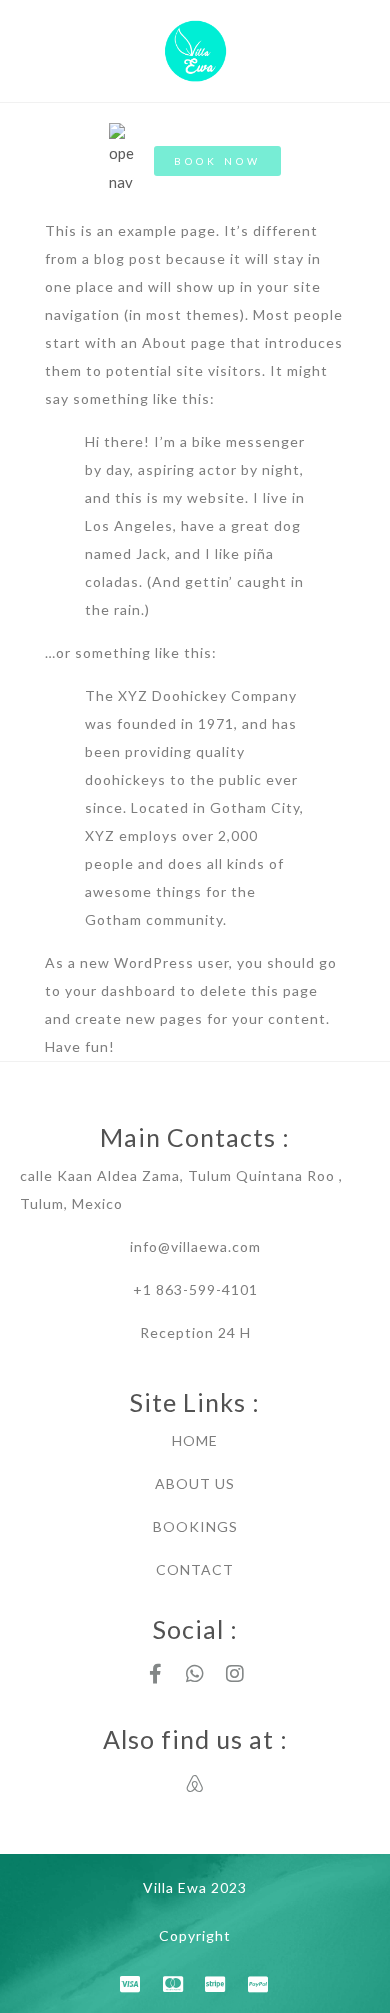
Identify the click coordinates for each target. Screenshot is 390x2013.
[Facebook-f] (155, 1674)
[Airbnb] (195, 1784)
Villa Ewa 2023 (195, 1887)
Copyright (195, 1935)
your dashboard (120, 990)
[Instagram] (235, 1674)
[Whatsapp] (195, 1674)
